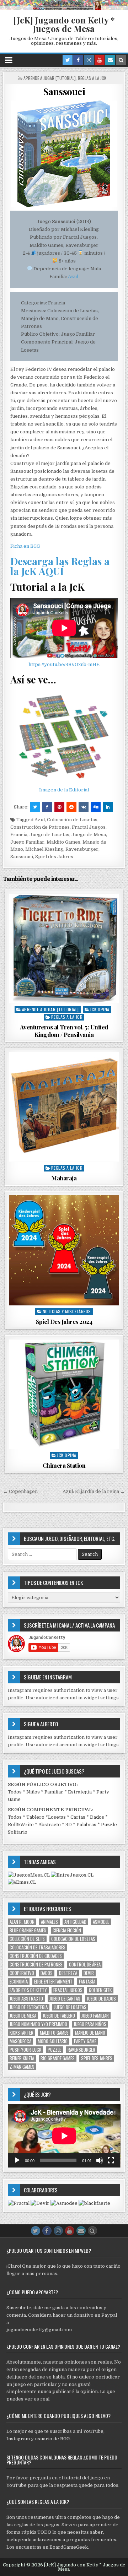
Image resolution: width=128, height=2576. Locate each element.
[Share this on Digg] (96, 807)
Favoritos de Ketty (28, 1990)
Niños (33, 1792)
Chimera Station (64, 1465)
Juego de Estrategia (29, 2007)
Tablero (35, 1817)
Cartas (78, 1817)
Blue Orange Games (28, 1930)
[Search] (121, 60)
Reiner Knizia (22, 2058)
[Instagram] (89, 60)
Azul (73, 277)
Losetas (57, 1817)
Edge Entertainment (53, 1982)
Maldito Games (63, 842)
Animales (49, 1922)
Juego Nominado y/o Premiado (38, 2024)
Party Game (85, 2041)
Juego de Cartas (65, 1999)
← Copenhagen (20, 1491)
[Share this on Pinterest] (59, 807)
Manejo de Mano (90, 2033)
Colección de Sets (27, 1939)
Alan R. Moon (22, 1922)
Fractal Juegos (89, 827)
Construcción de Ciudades (36, 1956)
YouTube (93, 2431)
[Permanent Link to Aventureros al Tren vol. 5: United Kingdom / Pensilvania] (64, 949)
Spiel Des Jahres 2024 (64, 1321)
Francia (19, 835)
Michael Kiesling (44, 849)
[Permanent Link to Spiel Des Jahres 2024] (64, 1251)
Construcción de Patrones (40, 827)
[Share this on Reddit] (71, 807)
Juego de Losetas (49, 835)
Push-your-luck (25, 2050)
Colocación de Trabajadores (38, 1947)
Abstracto (50, 1825)
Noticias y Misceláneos (67, 1311)
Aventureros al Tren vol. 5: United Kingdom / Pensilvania (64, 1030)
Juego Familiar (27, 842)
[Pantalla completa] (111, 2160)
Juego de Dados (101, 1999)
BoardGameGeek (69, 2547)
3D (69, 1825)
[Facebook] (78, 60)
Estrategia (80, 1792)
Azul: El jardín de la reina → (94, 1491)
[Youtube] (100, 60)
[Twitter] (68, 60)
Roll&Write (21, 1825)
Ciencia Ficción (67, 1930)
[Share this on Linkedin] (108, 807)
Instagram (18, 2439)
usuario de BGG (52, 2439)
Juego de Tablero (59, 2016)
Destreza (68, 1973)
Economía (19, 1982)
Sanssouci (64, 91)
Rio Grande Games (58, 2058)
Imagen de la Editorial (64, 790)
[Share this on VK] (84, 807)
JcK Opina (100, 1009)
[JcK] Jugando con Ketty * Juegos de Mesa (64, 24)
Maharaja (64, 1178)
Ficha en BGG (25, 546)
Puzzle (54, 2050)
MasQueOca (20, 2041)
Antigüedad (75, 1922)
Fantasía (87, 1982)
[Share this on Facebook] (47, 807)
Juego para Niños (90, 2024)
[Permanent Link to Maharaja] (64, 1107)
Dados (97, 1817)
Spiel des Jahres (54, 857)
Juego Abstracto (26, 1999)
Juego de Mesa (89, 835)
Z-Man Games (22, 2067)
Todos (15, 1792)
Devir (89, 1973)
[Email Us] (110, 60)
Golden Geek (100, 1990)
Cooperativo (22, 1973)
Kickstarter (22, 2033)
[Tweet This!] (35, 807)
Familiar (54, 1792)
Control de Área (85, 1965)
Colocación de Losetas (72, 820)
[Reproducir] (17, 2160)
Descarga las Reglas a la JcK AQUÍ (60, 566)
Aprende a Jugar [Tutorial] (50, 78)
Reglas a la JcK (92, 78)
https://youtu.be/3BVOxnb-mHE (64, 664)
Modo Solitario (53, 2041)
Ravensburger (82, 849)
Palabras (86, 1825)
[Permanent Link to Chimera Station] (64, 1394)
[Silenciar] (100, 2160)
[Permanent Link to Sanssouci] (64, 154)
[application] (64, 2136)
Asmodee (101, 1922)
